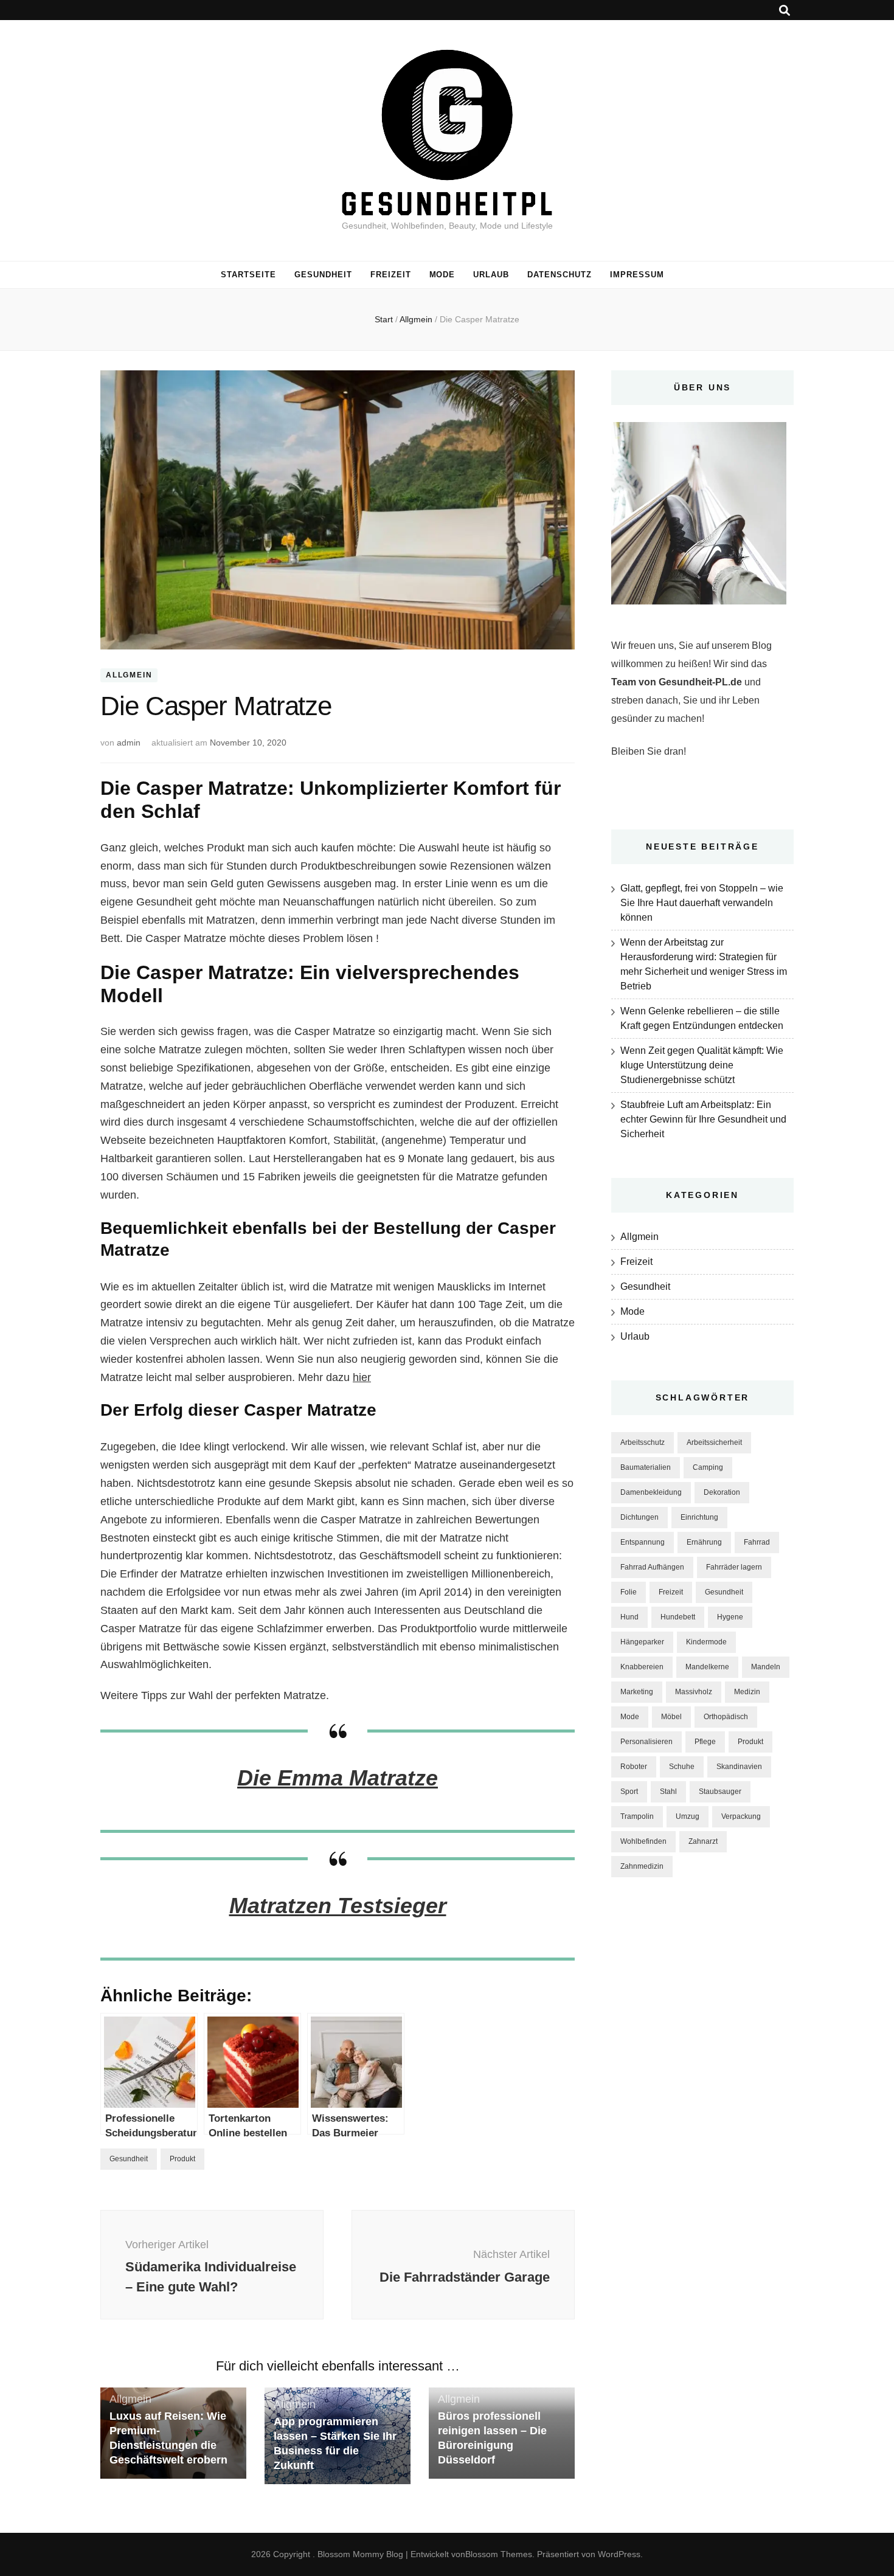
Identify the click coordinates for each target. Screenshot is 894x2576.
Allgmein (129, 676)
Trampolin (637, 1816)
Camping (708, 1467)
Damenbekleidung (651, 1492)
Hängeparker (642, 1642)
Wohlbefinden (643, 1841)
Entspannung (643, 1542)
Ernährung (704, 1542)
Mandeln (766, 1667)
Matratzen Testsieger (338, 1906)
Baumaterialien (646, 1467)
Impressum (637, 275)
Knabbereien (642, 1667)
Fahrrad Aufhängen (652, 1567)
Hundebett (678, 1617)
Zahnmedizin (642, 1866)
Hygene (730, 1617)
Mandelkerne (707, 1667)
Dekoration (722, 1492)
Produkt (182, 2159)
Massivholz (694, 1692)
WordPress (619, 2554)
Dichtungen (639, 1517)
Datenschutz (560, 275)
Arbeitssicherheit (714, 1442)
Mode (442, 275)
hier (362, 1377)
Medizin (747, 1692)
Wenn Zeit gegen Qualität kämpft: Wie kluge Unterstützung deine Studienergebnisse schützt (702, 1065)
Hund (629, 1617)
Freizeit (391, 275)
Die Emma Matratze (338, 1778)
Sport (629, 1792)
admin (129, 743)
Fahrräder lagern (734, 1567)
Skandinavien (739, 1767)
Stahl (668, 1792)
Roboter (634, 1767)
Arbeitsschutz (643, 1442)
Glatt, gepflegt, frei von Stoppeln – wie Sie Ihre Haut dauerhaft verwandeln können (702, 903)
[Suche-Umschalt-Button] (785, 11)
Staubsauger (720, 1792)
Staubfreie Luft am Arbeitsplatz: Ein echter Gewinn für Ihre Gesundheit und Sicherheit (703, 1119)
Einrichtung (699, 1517)
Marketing (637, 1692)
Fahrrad (757, 1542)
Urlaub (491, 275)
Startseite (248, 275)
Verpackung (741, 1816)
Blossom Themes (499, 2554)
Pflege (705, 1742)
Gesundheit (323, 275)
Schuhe (682, 1767)
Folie (629, 1592)
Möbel (671, 1717)
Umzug (688, 1816)
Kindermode (706, 1642)
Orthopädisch (726, 1717)
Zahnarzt (703, 1841)
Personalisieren (646, 1742)
